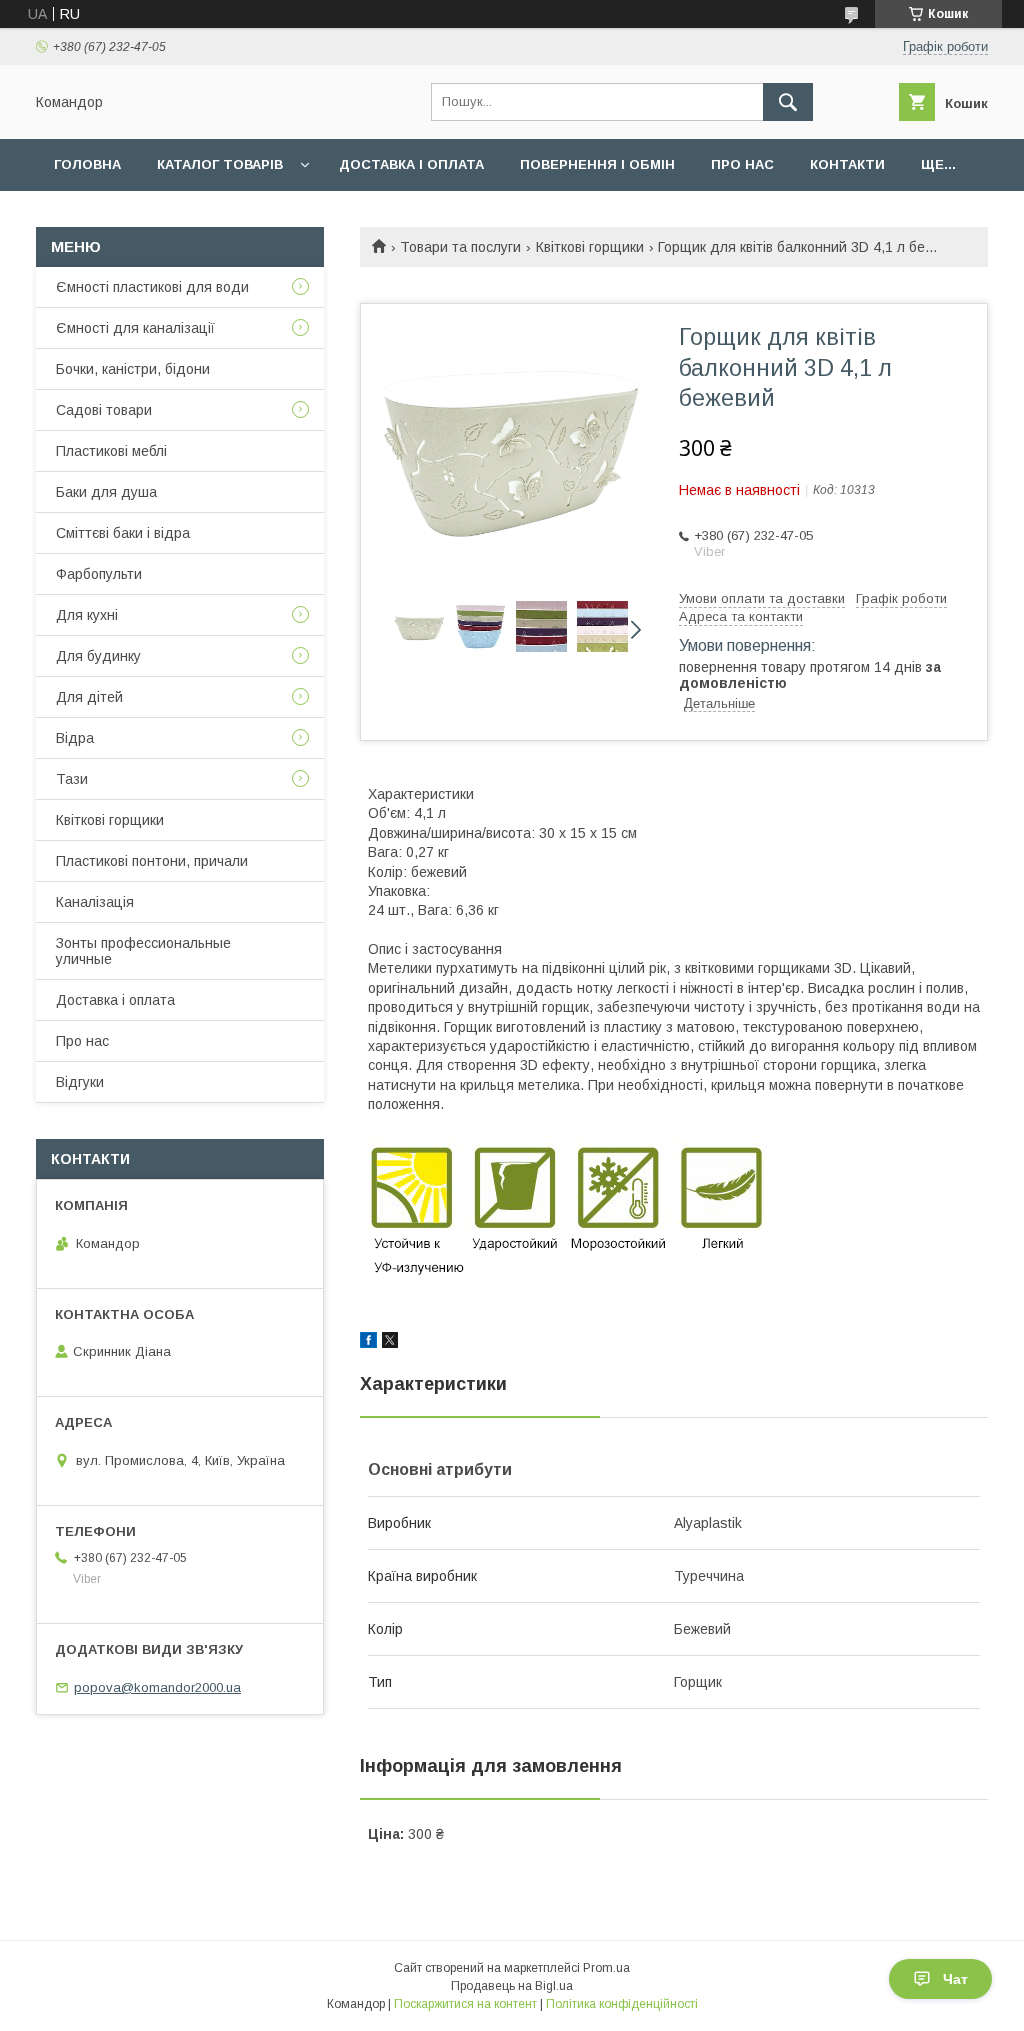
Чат (955, 1979)
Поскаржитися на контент (465, 2004)
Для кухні (87, 615)
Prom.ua (606, 1968)
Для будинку (98, 656)
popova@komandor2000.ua (157, 1687)
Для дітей (89, 697)
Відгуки (80, 1082)
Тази (72, 779)
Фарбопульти (99, 574)
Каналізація (95, 902)
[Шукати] (788, 102)
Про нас (742, 164)
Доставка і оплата (411, 164)
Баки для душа (106, 492)
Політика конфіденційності (622, 2004)
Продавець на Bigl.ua (512, 1986)
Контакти (847, 164)
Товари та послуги (460, 247)
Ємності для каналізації (135, 328)
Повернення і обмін (597, 164)
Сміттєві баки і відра (123, 533)
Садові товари (104, 410)
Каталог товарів (220, 164)
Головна (87, 164)
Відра (75, 738)
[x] (390, 1343)
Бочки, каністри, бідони (133, 369)
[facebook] (368, 1343)
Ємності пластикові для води (152, 287)
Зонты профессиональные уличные (143, 951)
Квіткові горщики (590, 247)
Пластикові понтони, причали (152, 861)
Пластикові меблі (111, 451)
